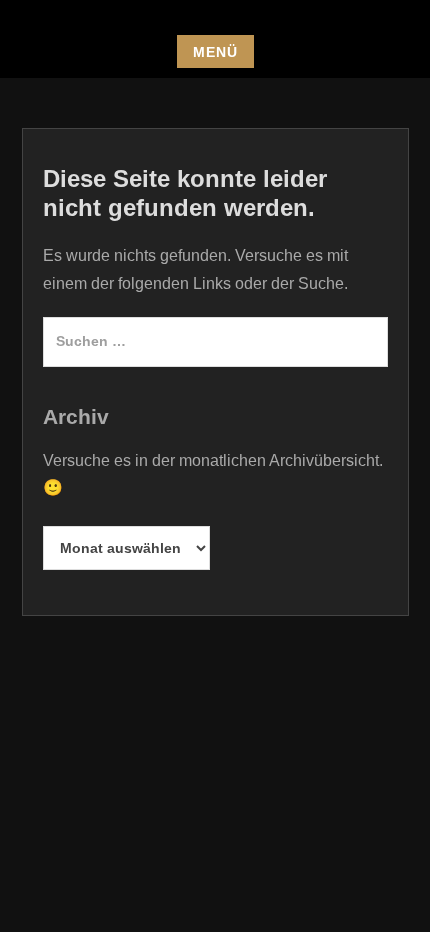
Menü (215, 52)
